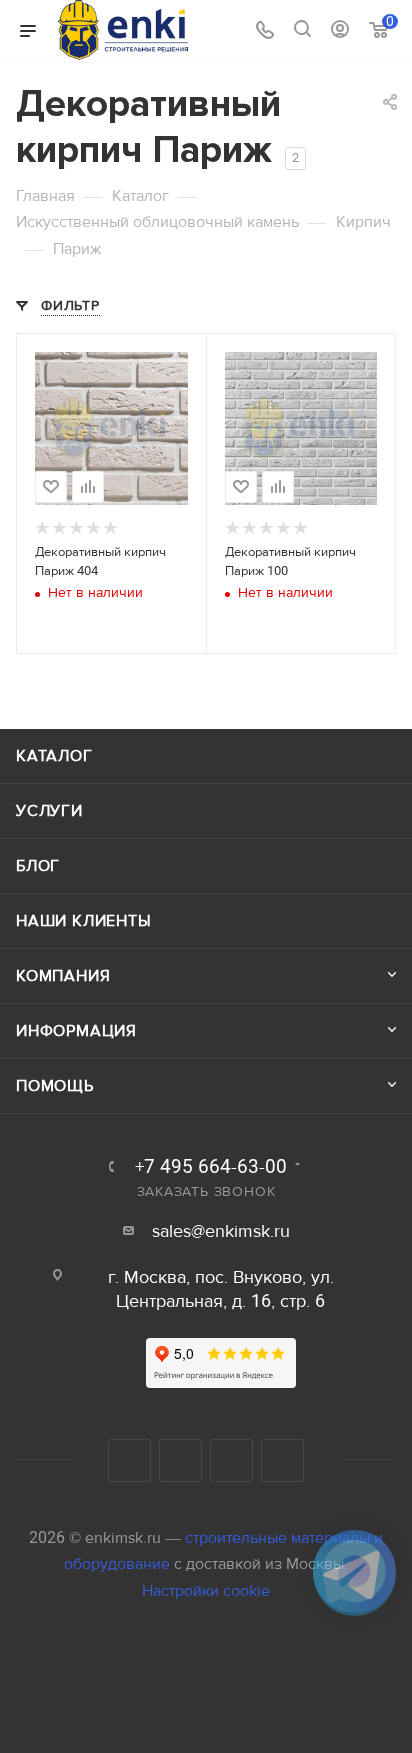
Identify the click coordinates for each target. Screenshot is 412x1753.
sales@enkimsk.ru (221, 1231)
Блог (38, 866)
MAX (282, 1460)
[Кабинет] (340, 31)
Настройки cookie (206, 1591)
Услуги (49, 811)
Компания (63, 976)
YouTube (180, 1460)
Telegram (129, 1460)
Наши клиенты (84, 921)
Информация (76, 1031)
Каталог (54, 756)
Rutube (231, 1460)
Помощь (55, 1086)
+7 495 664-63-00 (211, 1167)
